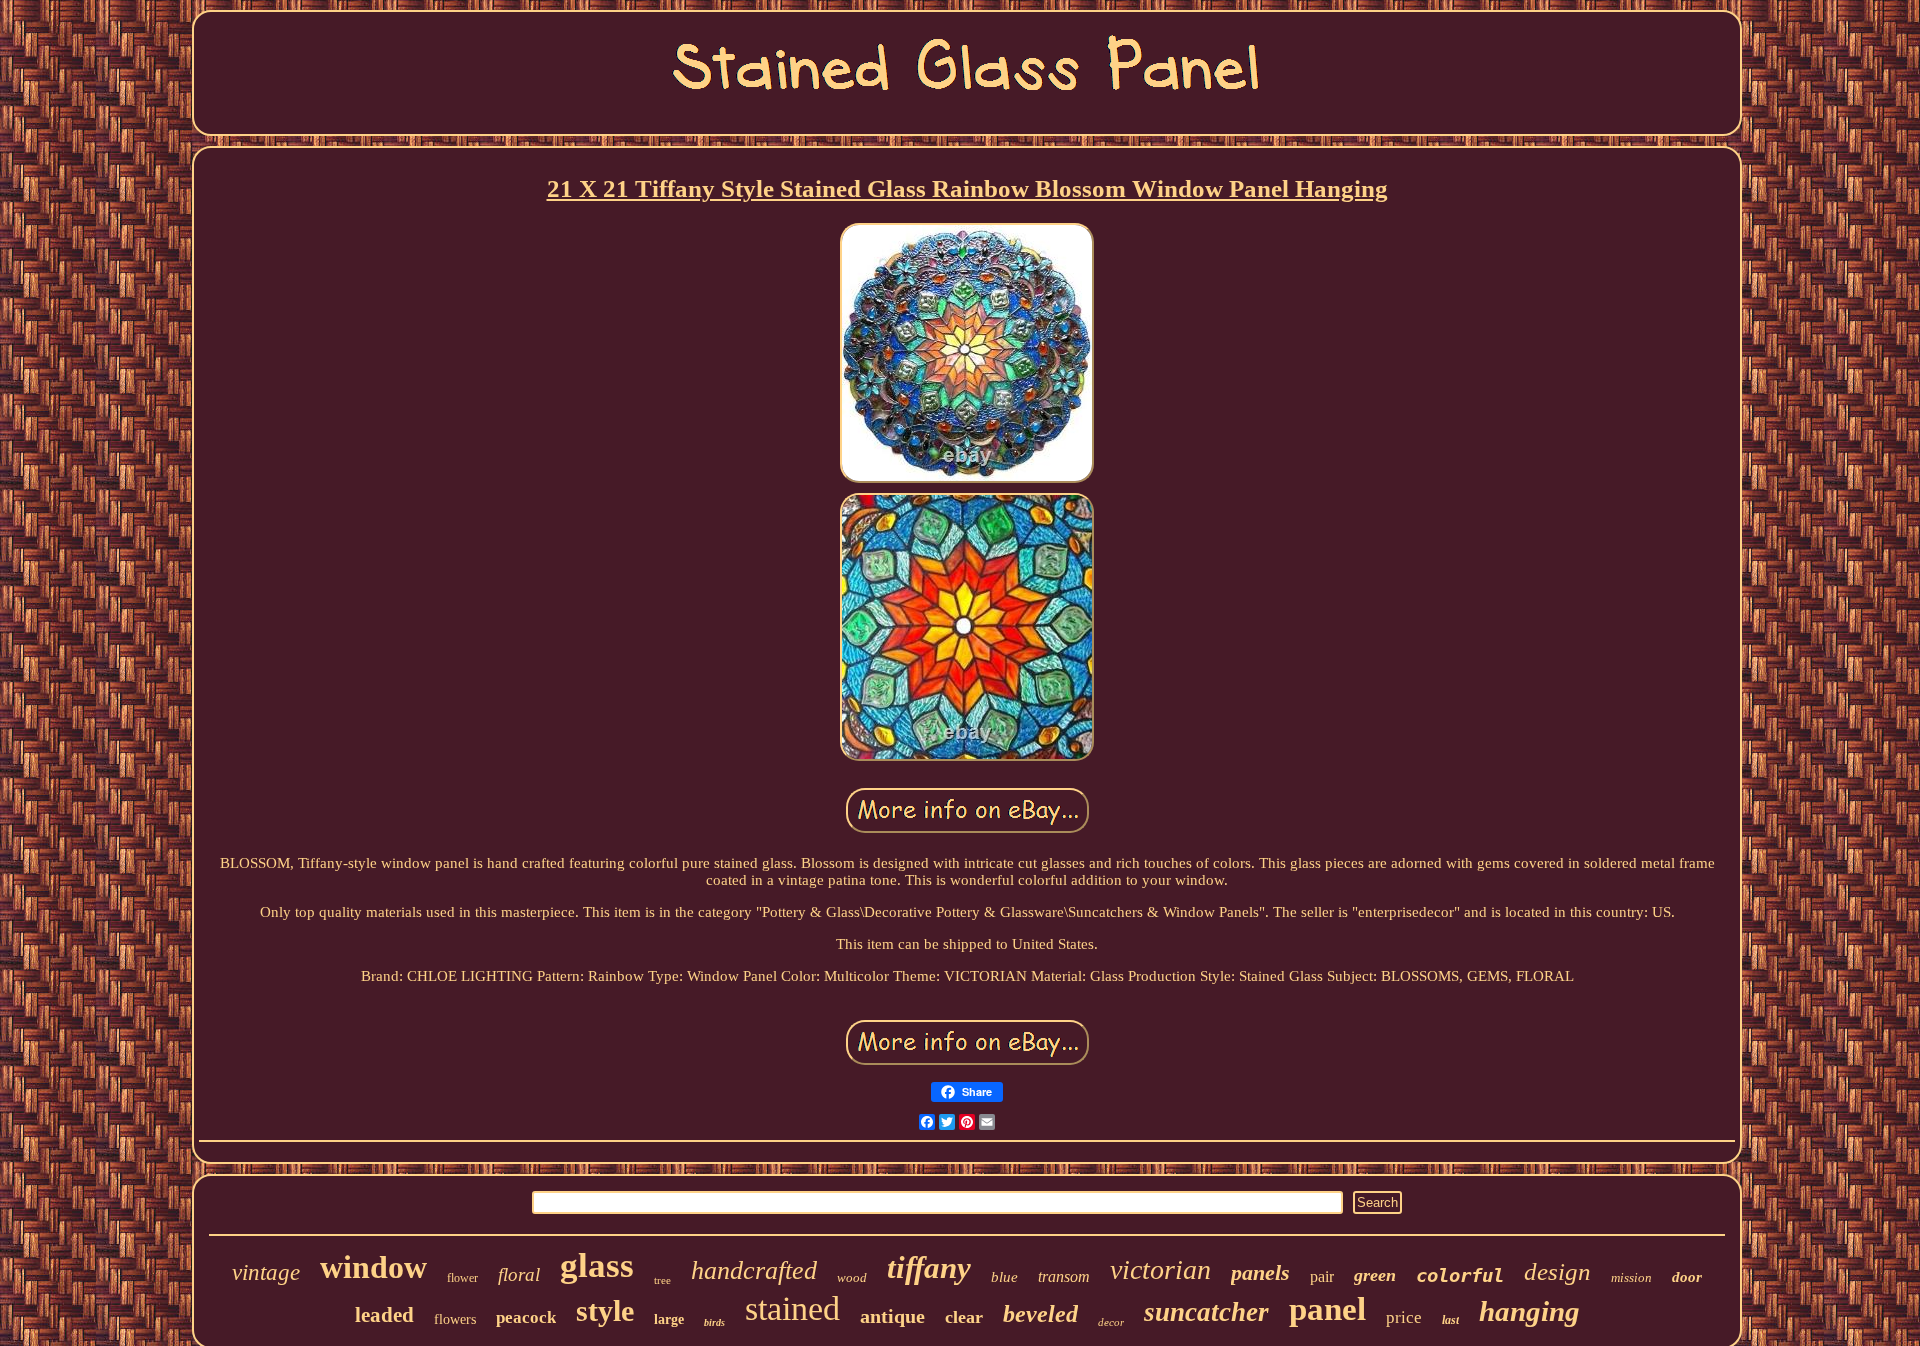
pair (1322, 1276)
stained (792, 1308)
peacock (526, 1317)
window (373, 1267)
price (1404, 1317)
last (1450, 1320)
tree (662, 1280)
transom (1064, 1276)
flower (462, 1278)
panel (1327, 1309)
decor (1111, 1322)
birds (714, 1322)
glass (597, 1265)
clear (964, 1317)
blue (1004, 1277)
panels (1260, 1272)
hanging (1529, 1311)
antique (892, 1316)
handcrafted (754, 1270)
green (1375, 1275)
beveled (1040, 1314)
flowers (455, 1319)
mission (1631, 1277)
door (1687, 1277)
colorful (1460, 1275)
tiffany (929, 1267)
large (669, 1319)
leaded (384, 1315)
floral (519, 1274)
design (1557, 1271)
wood (852, 1277)
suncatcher (1206, 1312)
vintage (266, 1272)
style (605, 1310)
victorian (1160, 1269)
